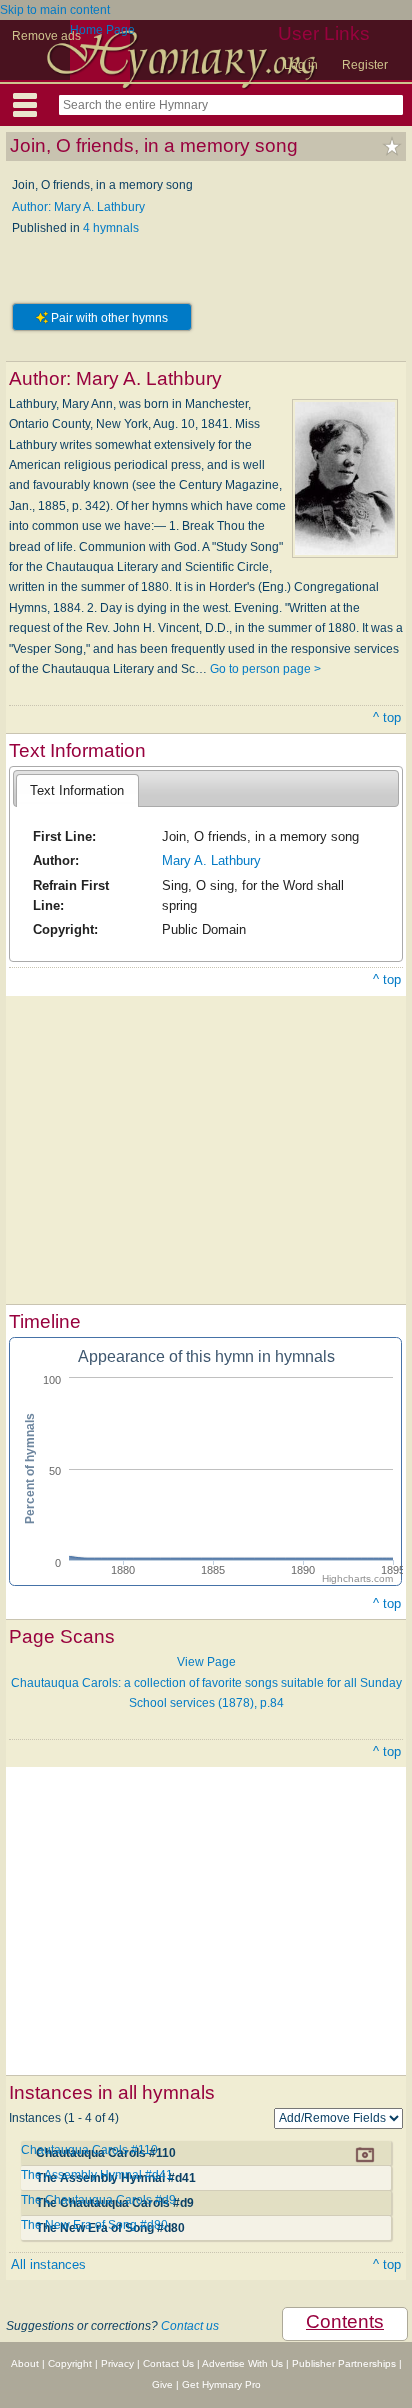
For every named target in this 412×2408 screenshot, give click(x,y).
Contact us (190, 2326)
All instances (48, 2264)
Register (365, 65)
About (25, 2363)
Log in (301, 65)
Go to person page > (265, 669)
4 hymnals (111, 228)
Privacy (117, 2363)
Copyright (70, 2363)
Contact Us (168, 2363)
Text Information (77, 790)
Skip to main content (55, 10)
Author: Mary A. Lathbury (78, 207)
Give (162, 2384)
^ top (387, 717)
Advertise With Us (242, 2363)
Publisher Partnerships (344, 2363)
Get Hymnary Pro (221, 2384)
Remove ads (46, 36)
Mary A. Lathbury (211, 860)
